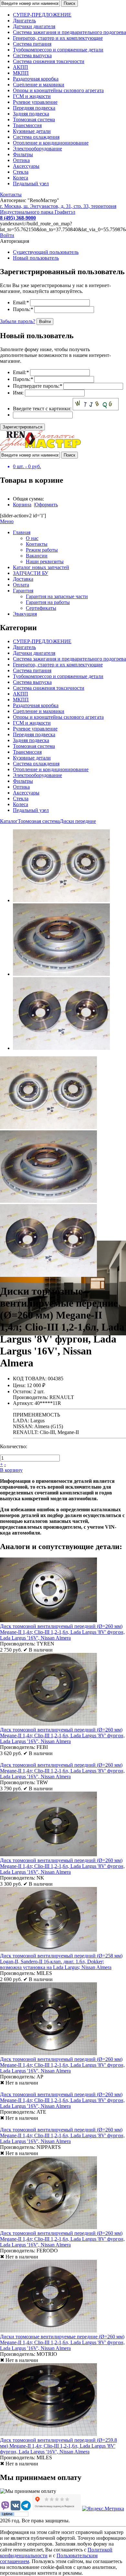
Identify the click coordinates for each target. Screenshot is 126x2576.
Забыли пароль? (18, 321)
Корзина (22, 505)
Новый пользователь (36, 258)
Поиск (69, 3)
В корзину (11, 1470)
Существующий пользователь (46, 252)
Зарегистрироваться (22, 427)
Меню (7, 521)
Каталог (9, 821)
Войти (7, 235)
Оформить (46, 505)
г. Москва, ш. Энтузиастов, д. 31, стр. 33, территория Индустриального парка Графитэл (58, 209)
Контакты (11, 194)
